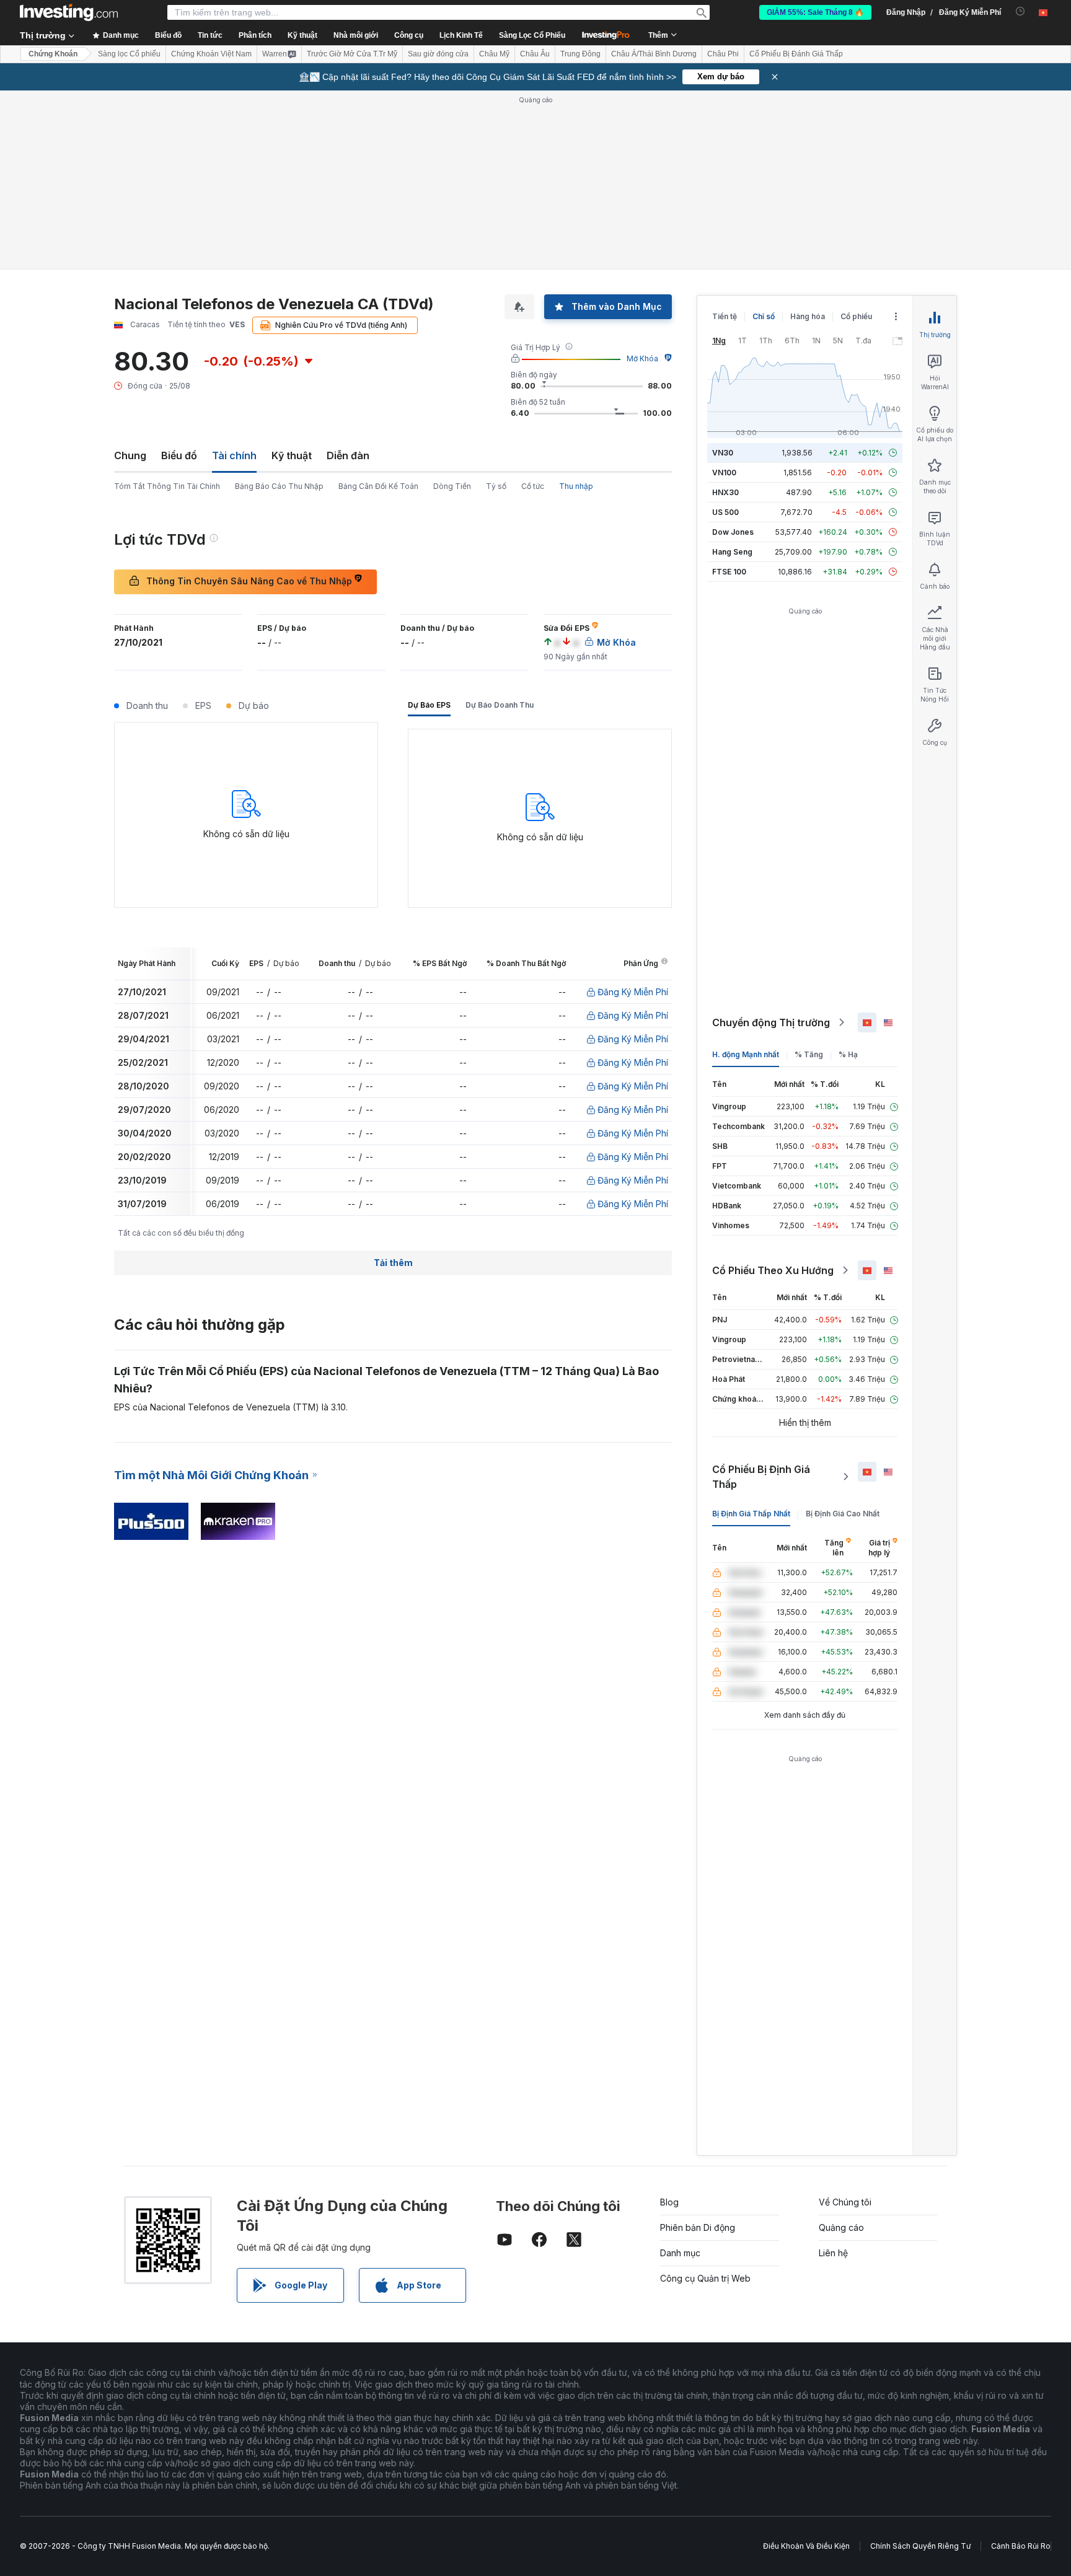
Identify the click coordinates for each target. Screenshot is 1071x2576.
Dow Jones (733, 532)
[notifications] (1020, 11)
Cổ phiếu (856, 316)
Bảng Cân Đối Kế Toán (378, 486)
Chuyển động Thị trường (771, 1022)
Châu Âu (535, 54)
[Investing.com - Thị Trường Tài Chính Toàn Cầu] (69, 12)
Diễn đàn (348, 455)
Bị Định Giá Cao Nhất (843, 1514)
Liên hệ (833, 2253)
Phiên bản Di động (698, 2227)
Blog (669, 2202)
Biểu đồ (179, 455)
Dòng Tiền (452, 486)
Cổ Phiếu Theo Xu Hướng (773, 1270)
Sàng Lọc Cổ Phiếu (532, 35)
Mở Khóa (642, 358)
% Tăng (809, 1054)
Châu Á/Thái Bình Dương (654, 54)
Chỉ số (764, 316)
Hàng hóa (808, 316)
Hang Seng (732, 552)
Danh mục (680, 2253)
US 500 (725, 512)
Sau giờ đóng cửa (438, 54)
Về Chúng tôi (845, 2202)
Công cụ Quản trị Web (705, 2278)
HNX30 (725, 492)
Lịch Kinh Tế (461, 35)
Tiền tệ (725, 316)
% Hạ (848, 1054)
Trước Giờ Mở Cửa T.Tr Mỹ (352, 54)
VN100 (724, 473)
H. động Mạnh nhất (746, 1054)
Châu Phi (723, 54)
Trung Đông (580, 54)
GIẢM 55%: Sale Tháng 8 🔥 (815, 12)
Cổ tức (533, 486)
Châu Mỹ (494, 54)
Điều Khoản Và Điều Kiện (806, 2546)
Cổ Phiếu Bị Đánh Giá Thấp (796, 54)
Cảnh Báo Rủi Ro (1021, 2546)
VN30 (723, 453)
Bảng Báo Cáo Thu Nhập (279, 486)
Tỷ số (496, 486)
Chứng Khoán (53, 54)
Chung (130, 455)
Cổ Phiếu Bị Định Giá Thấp (761, 1477)
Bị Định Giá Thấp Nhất (751, 1514)
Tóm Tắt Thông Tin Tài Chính (167, 486)
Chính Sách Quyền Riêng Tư (920, 2546)
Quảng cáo (841, 2227)
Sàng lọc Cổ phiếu (129, 54)
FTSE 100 (729, 572)
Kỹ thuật (292, 455)
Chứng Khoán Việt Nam (211, 54)
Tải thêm (393, 1263)
